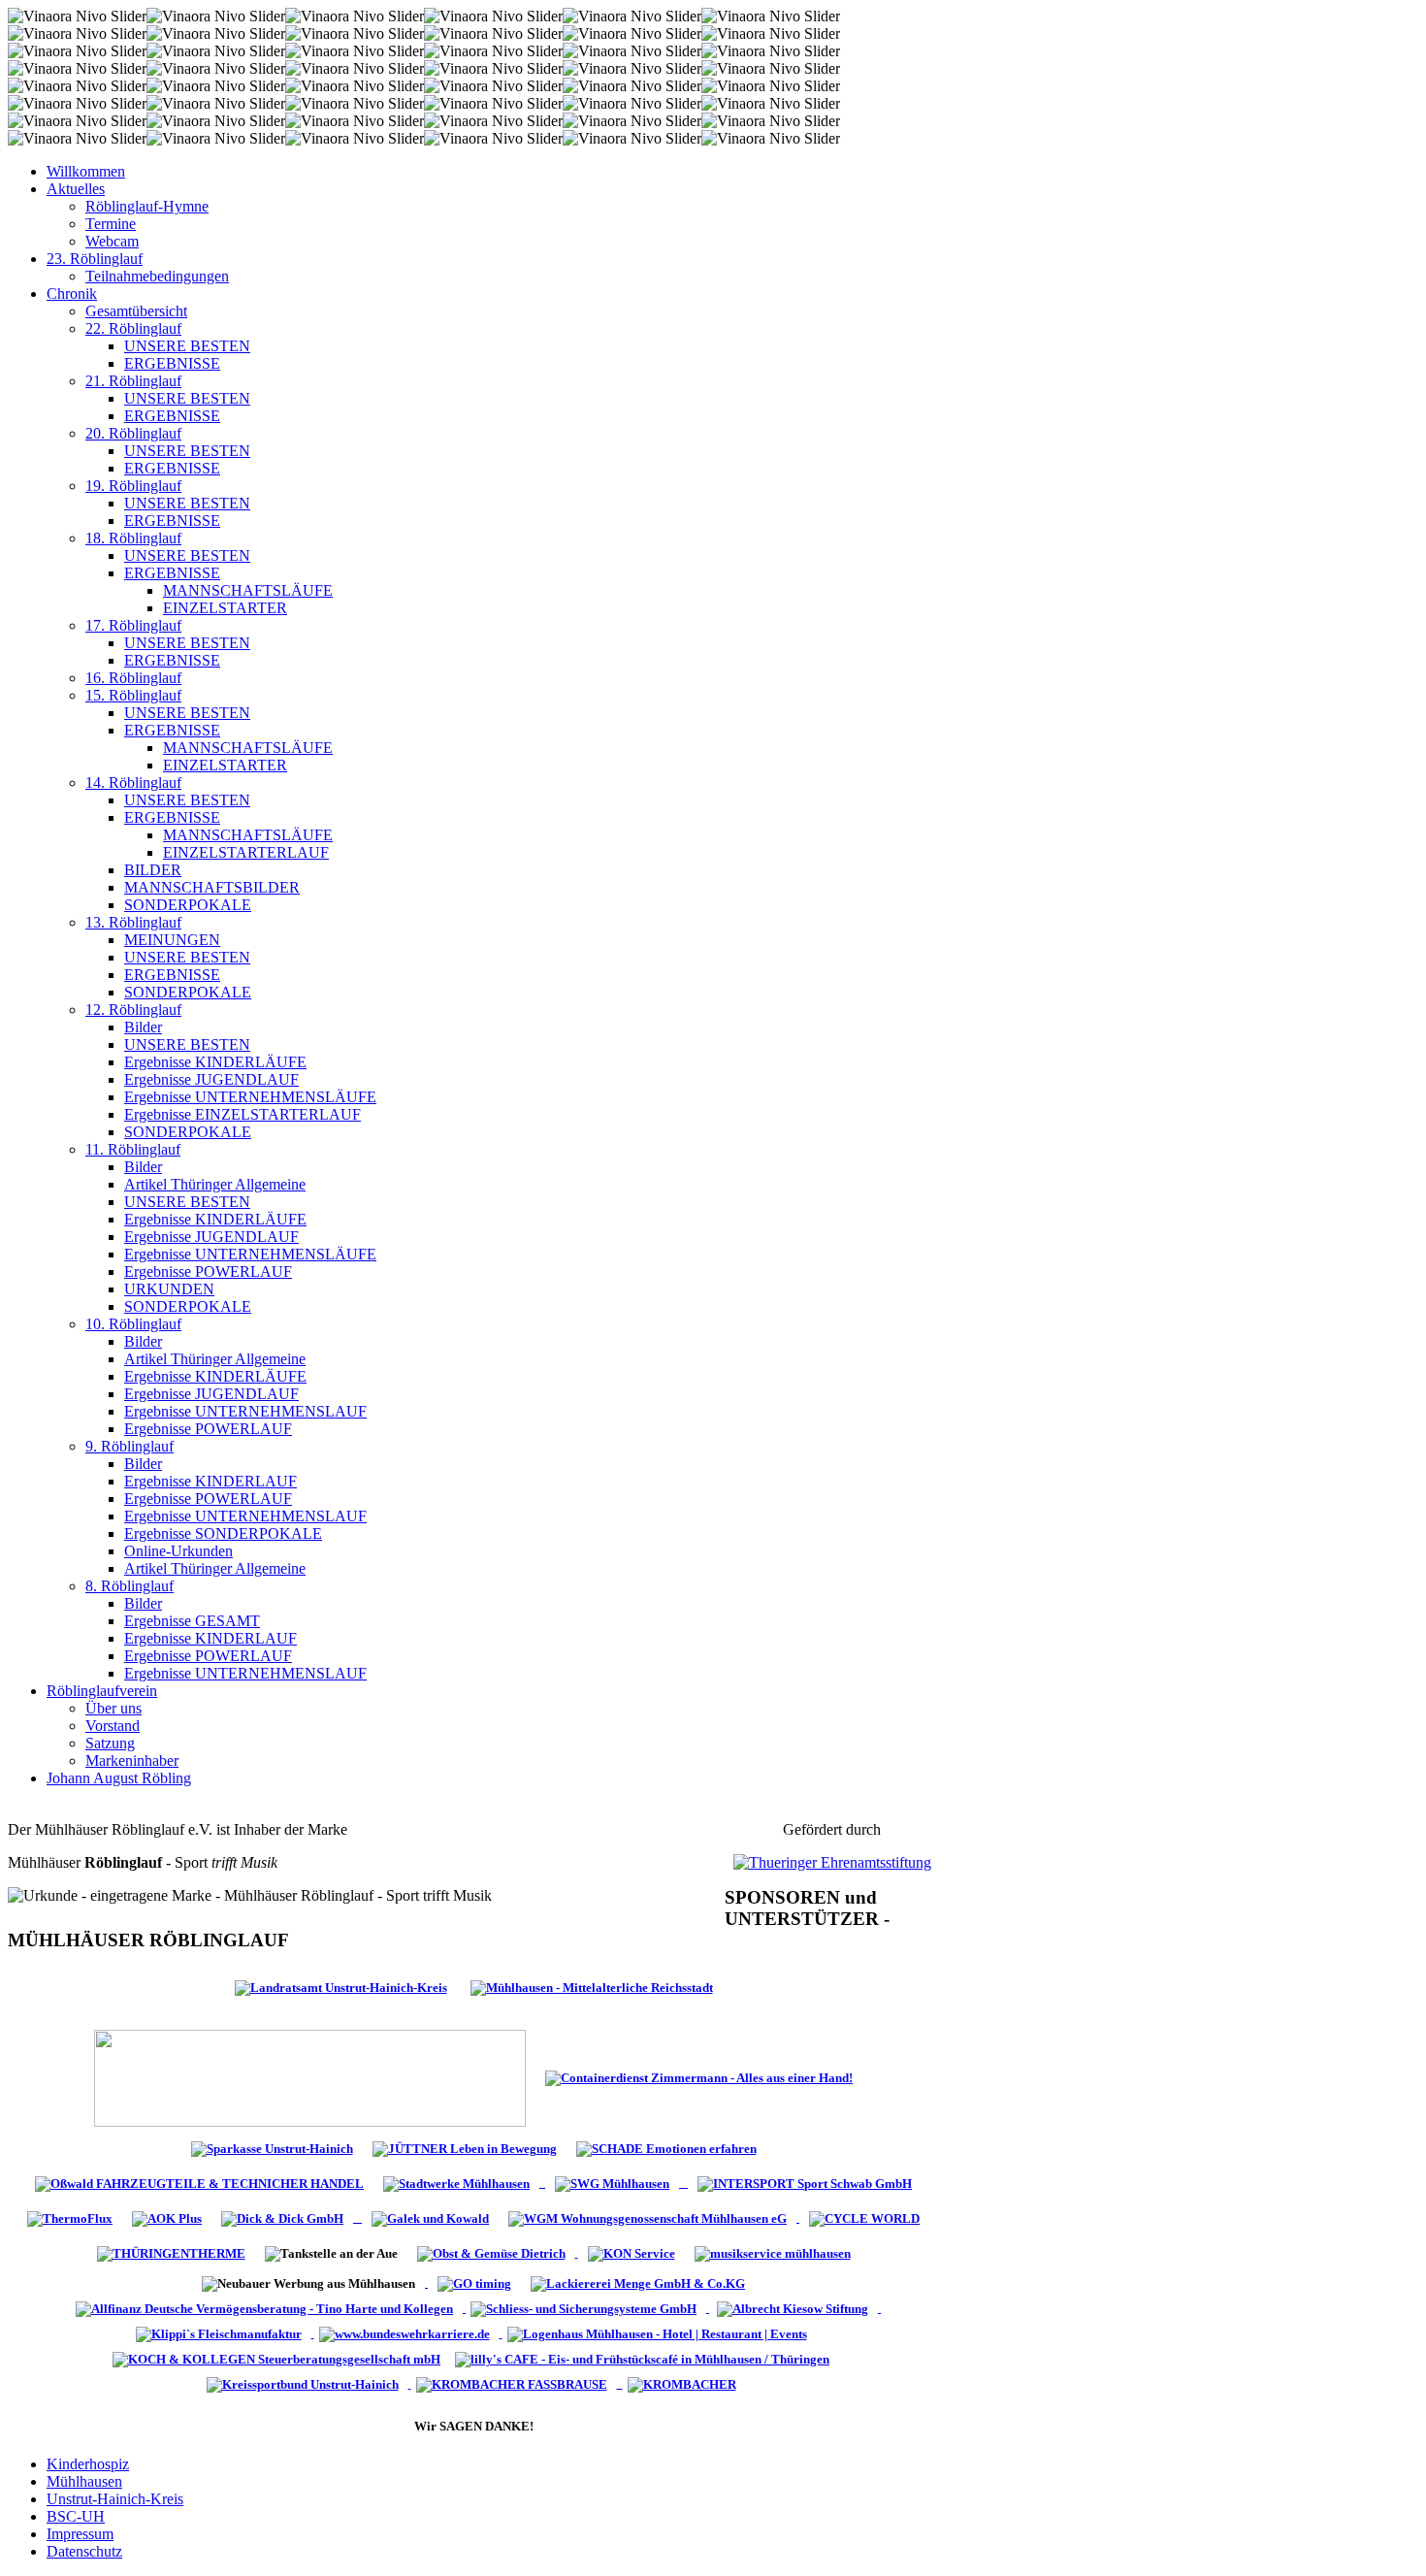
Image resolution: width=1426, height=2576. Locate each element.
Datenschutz (84, 2551)
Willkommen (86, 171)
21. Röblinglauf (133, 381)
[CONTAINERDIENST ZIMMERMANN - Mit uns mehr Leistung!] (699, 2077)
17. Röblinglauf (133, 625)
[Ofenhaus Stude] (542, 2183)
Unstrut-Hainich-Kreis (115, 2499)
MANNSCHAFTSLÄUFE (248, 590)
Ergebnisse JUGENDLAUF (211, 1079)
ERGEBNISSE (172, 363)
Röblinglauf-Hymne (147, 206)
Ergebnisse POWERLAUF (208, 1272)
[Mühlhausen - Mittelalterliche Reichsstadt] (592, 1987)
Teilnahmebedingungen (157, 276)
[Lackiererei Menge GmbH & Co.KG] (638, 2283)
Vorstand (113, 1726)
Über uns (113, 1708)
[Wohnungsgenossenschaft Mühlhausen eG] (649, 2217)
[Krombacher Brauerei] (684, 2383)
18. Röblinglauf (133, 538)
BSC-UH (76, 2516)
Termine (111, 224)
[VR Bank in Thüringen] (310, 2077)
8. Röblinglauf (130, 1586)
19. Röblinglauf (133, 486)
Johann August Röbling (119, 1778)
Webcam (112, 241)
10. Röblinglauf (133, 1324)
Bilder (143, 1027)
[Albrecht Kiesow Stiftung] (796, 2308)
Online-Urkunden (178, 1551)
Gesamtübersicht (136, 311)
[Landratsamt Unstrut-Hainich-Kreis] (341, 1987)
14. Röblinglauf (133, 783)
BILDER (153, 870)
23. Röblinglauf (95, 259)
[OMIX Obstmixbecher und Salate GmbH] (632, 2252)
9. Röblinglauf (130, 1446)
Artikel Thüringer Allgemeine (215, 1184)
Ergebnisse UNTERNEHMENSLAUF (245, 1411)
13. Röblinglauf (133, 922)
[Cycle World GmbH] (864, 2217)
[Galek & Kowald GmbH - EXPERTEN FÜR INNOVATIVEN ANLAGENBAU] (430, 2217)
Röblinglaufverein (102, 1691)
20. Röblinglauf (133, 433)
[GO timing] (474, 2283)
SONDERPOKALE (188, 905)
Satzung (110, 1743)
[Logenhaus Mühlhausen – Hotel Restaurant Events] (660, 2333)
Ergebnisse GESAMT (192, 1621)
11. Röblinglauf (133, 1149)
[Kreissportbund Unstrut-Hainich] (307, 2383)
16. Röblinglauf (133, 678)
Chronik (72, 293)
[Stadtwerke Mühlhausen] (456, 2183)
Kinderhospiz (88, 2464)
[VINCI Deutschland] (313, 2333)
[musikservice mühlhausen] (773, 2252)
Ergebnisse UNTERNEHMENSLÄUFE (250, 1097)
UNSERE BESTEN (187, 346)
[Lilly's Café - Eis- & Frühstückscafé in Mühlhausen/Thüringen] (645, 2358)
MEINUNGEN (172, 940)
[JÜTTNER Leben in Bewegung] (465, 2148)
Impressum (80, 2534)
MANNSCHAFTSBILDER (212, 887)
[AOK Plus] (167, 2217)
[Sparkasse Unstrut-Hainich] (272, 2148)
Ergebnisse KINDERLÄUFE (215, 1062)
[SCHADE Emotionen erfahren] (666, 2148)
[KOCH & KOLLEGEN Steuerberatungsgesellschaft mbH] (279, 2358)
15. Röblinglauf (133, 695)
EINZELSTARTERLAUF (246, 852)
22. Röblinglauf (133, 328)
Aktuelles (76, 189)
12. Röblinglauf (133, 1010)
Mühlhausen (84, 2481)
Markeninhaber (132, 1761)
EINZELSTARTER (225, 608)
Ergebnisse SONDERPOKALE (223, 1533)
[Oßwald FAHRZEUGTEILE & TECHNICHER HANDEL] (199, 2183)
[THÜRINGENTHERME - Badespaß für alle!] (171, 2252)
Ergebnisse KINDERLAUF (211, 1481)
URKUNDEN (169, 1289)
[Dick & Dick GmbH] (287, 2217)
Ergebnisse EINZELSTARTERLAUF (243, 1114)
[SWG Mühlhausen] (733, 2183)
